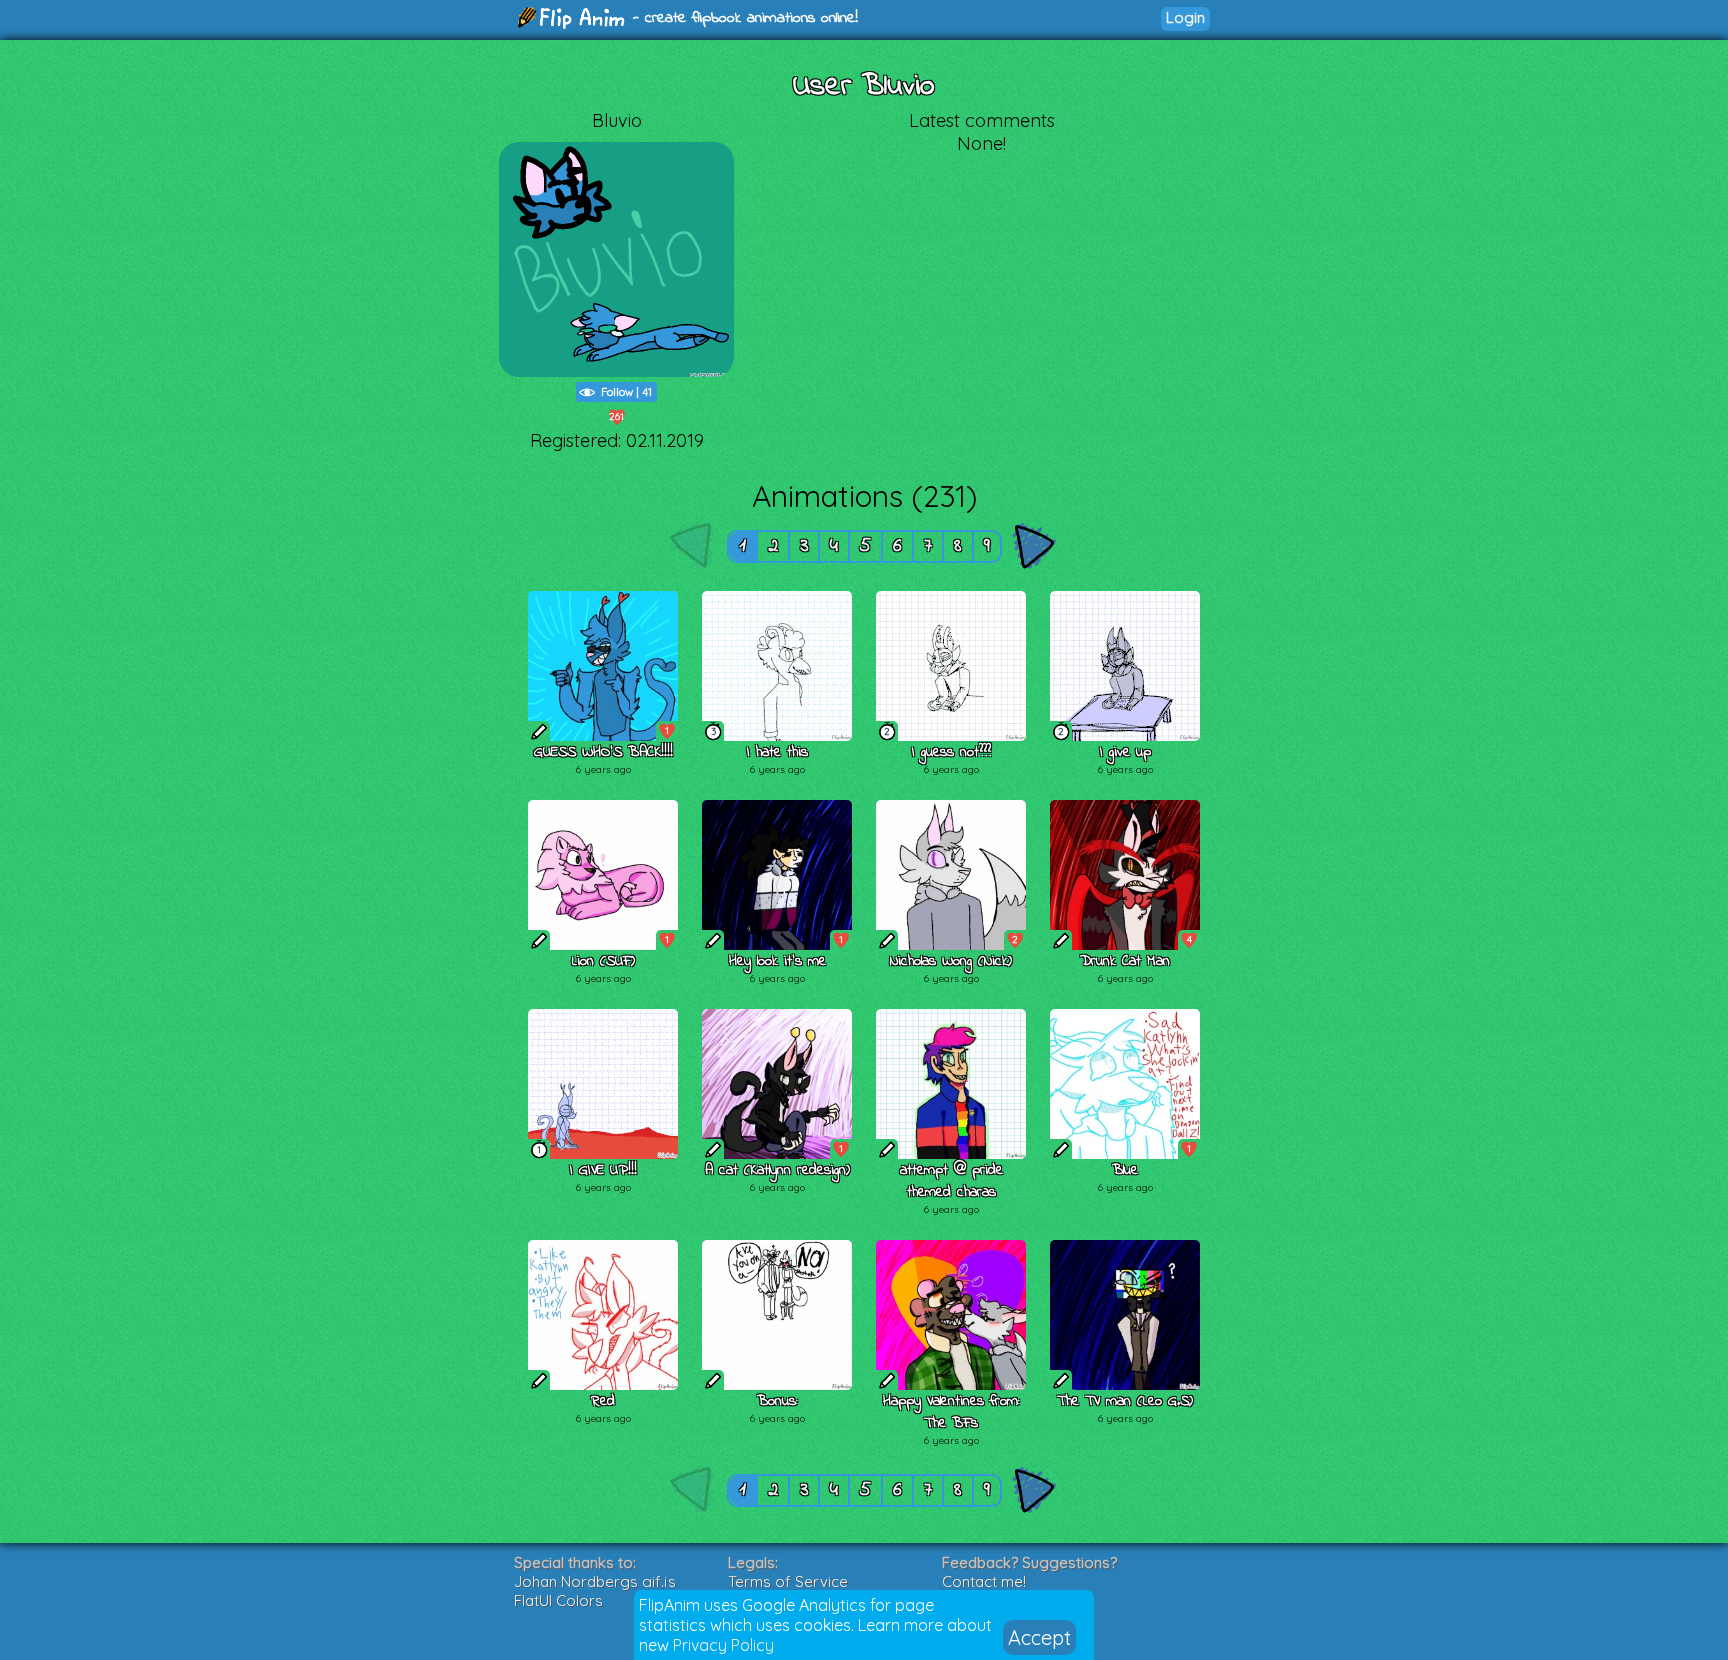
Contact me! (984, 1581)
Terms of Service (788, 1581)
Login (1185, 17)
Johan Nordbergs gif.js (595, 1581)
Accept (1039, 1637)
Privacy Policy (723, 1645)
